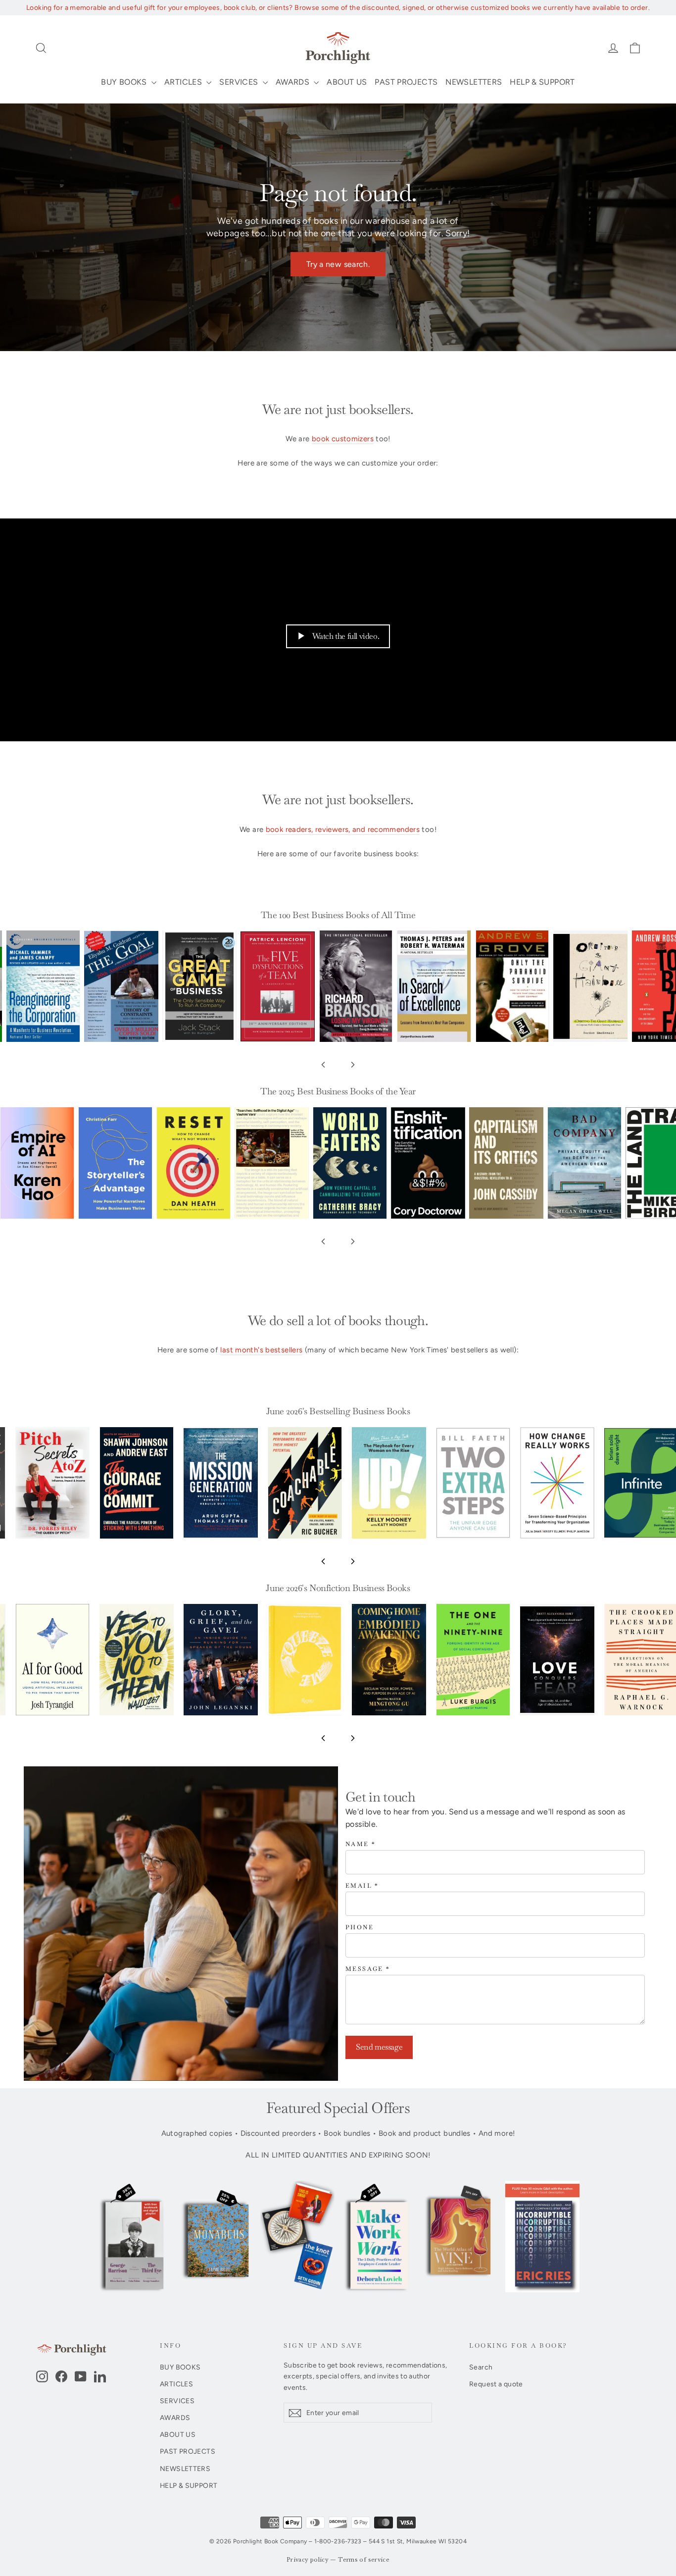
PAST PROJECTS (406, 82)
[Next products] (353, 1065)
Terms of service (364, 2560)
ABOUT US (347, 82)
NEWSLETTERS (474, 82)
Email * (362, 1886)
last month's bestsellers (261, 1350)
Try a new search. (338, 264)
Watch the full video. (346, 636)
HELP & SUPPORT (542, 82)
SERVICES (240, 82)
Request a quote (496, 2384)
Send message (379, 2047)
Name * (361, 1844)
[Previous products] (323, 1065)
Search (481, 2367)
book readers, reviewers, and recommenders (343, 829)
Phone (360, 1928)
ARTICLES (184, 82)
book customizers (343, 439)
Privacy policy (308, 2560)
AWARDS (294, 82)
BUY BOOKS (125, 82)
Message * (368, 1969)
